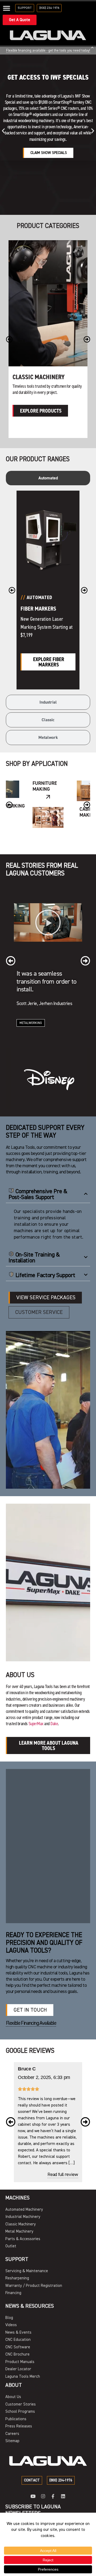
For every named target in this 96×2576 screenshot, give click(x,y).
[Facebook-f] (53, 2496)
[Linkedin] (63, 2496)
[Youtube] (33, 2496)
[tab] (48, 478)
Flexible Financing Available (31, 2023)
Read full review (63, 2175)
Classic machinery (39, 377)
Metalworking (31, 1023)
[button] (3, 131)
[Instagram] (43, 2496)
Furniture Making (45, 786)
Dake (54, 1724)
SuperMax (36, 1724)
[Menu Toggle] (7, 8)
